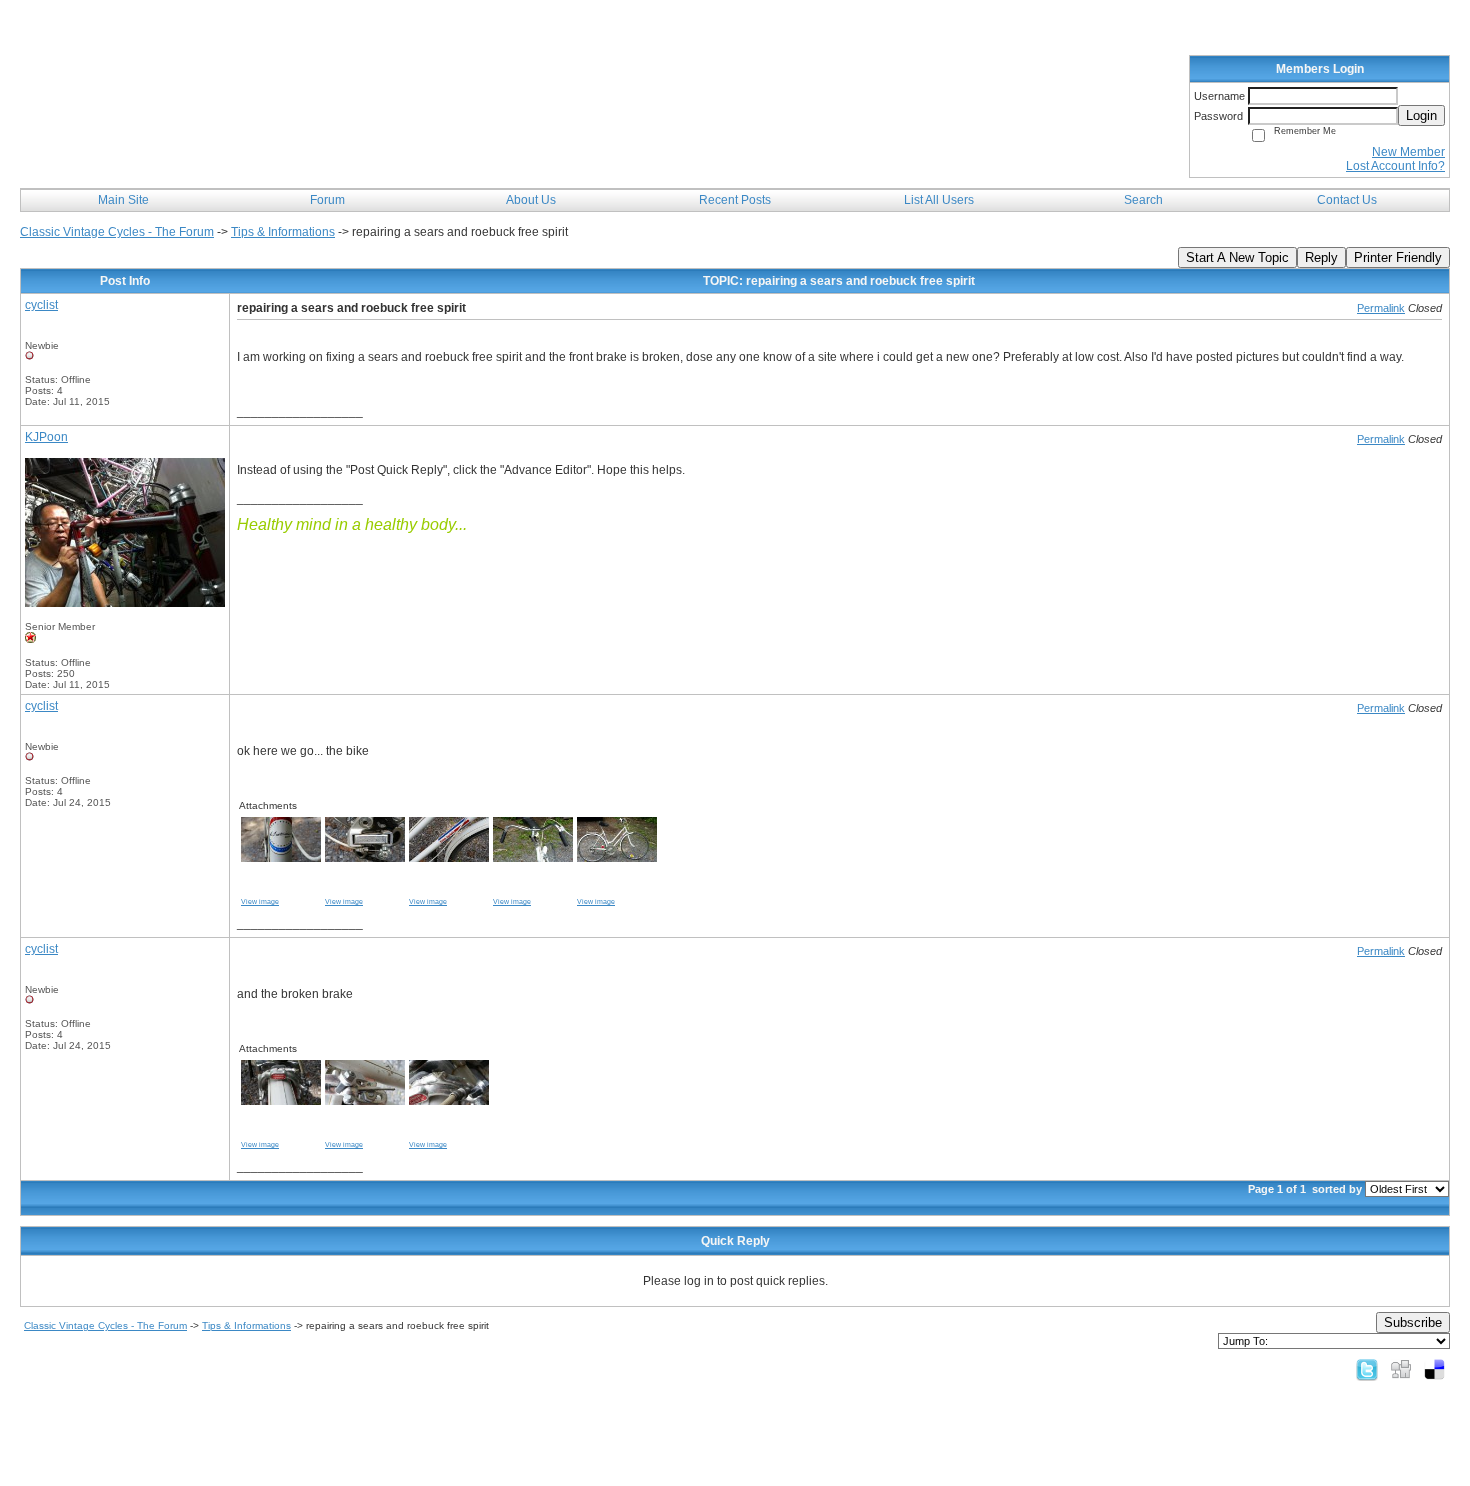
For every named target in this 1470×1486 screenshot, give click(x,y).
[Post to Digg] (1401, 1369)
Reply (1321, 257)
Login (1421, 115)
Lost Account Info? (1395, 166)
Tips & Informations (283, 232)
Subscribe (1413, 1322)
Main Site (123, 200)
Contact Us (1347, 200)
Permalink (1381, 308)
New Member (1408, 152)
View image (260, 901)
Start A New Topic (1237, 257)
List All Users (939, 200)
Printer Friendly (1398, 257)
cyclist (41, 305)
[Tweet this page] (1367, 1369)
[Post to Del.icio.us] (1434, 1369)
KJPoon (46, 437)
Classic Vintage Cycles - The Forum (117, 232)
